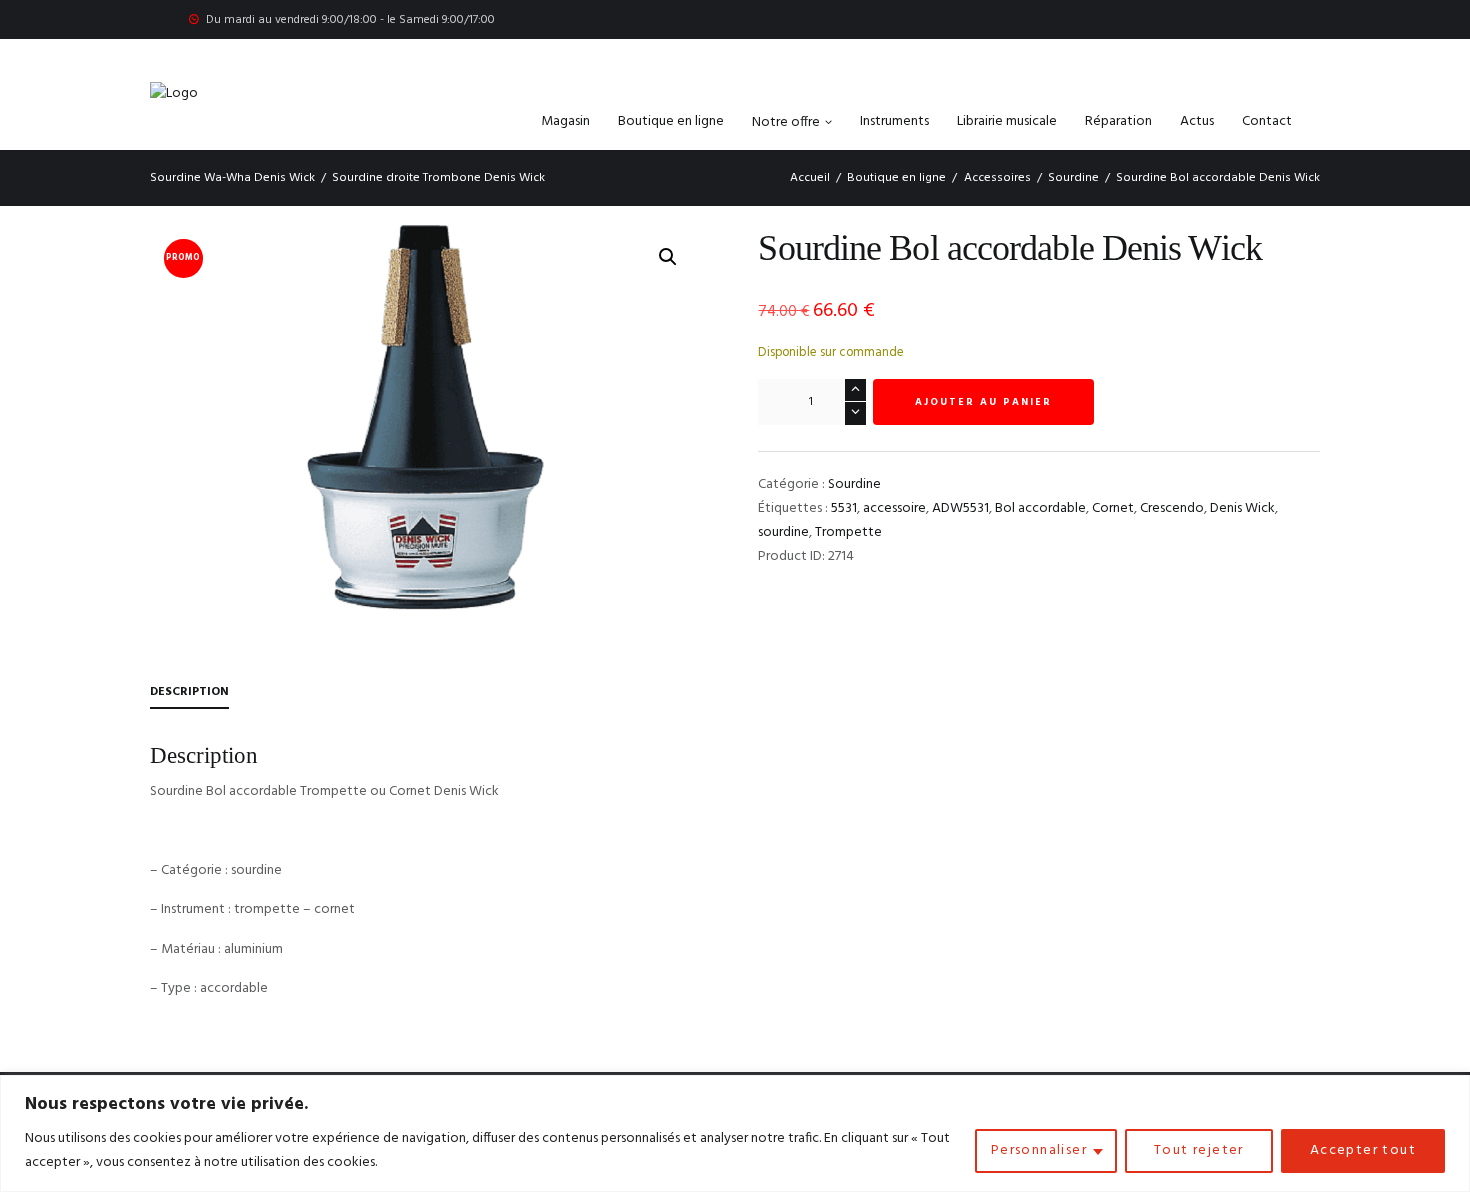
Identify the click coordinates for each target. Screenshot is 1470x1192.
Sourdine (1073, 178)
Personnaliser (1039, 1150)
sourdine (783, 532)
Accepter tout (1363, 1150)
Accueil (810, 178)
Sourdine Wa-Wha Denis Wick (232, 178)
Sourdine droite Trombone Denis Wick (438, 178)
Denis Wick (1242, 508)
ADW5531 (960, 508)
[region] (735, 1133)
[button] (668, 257)
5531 (844, 508)
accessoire (894, 508)
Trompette (848, 532)
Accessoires (997, 178)
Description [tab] (189, 692)
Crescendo (1172, 508)
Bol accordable (1040, 508)
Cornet (1113, 508)
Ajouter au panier (983, 402)
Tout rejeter (1199, 1150)
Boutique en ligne (896, 178)
